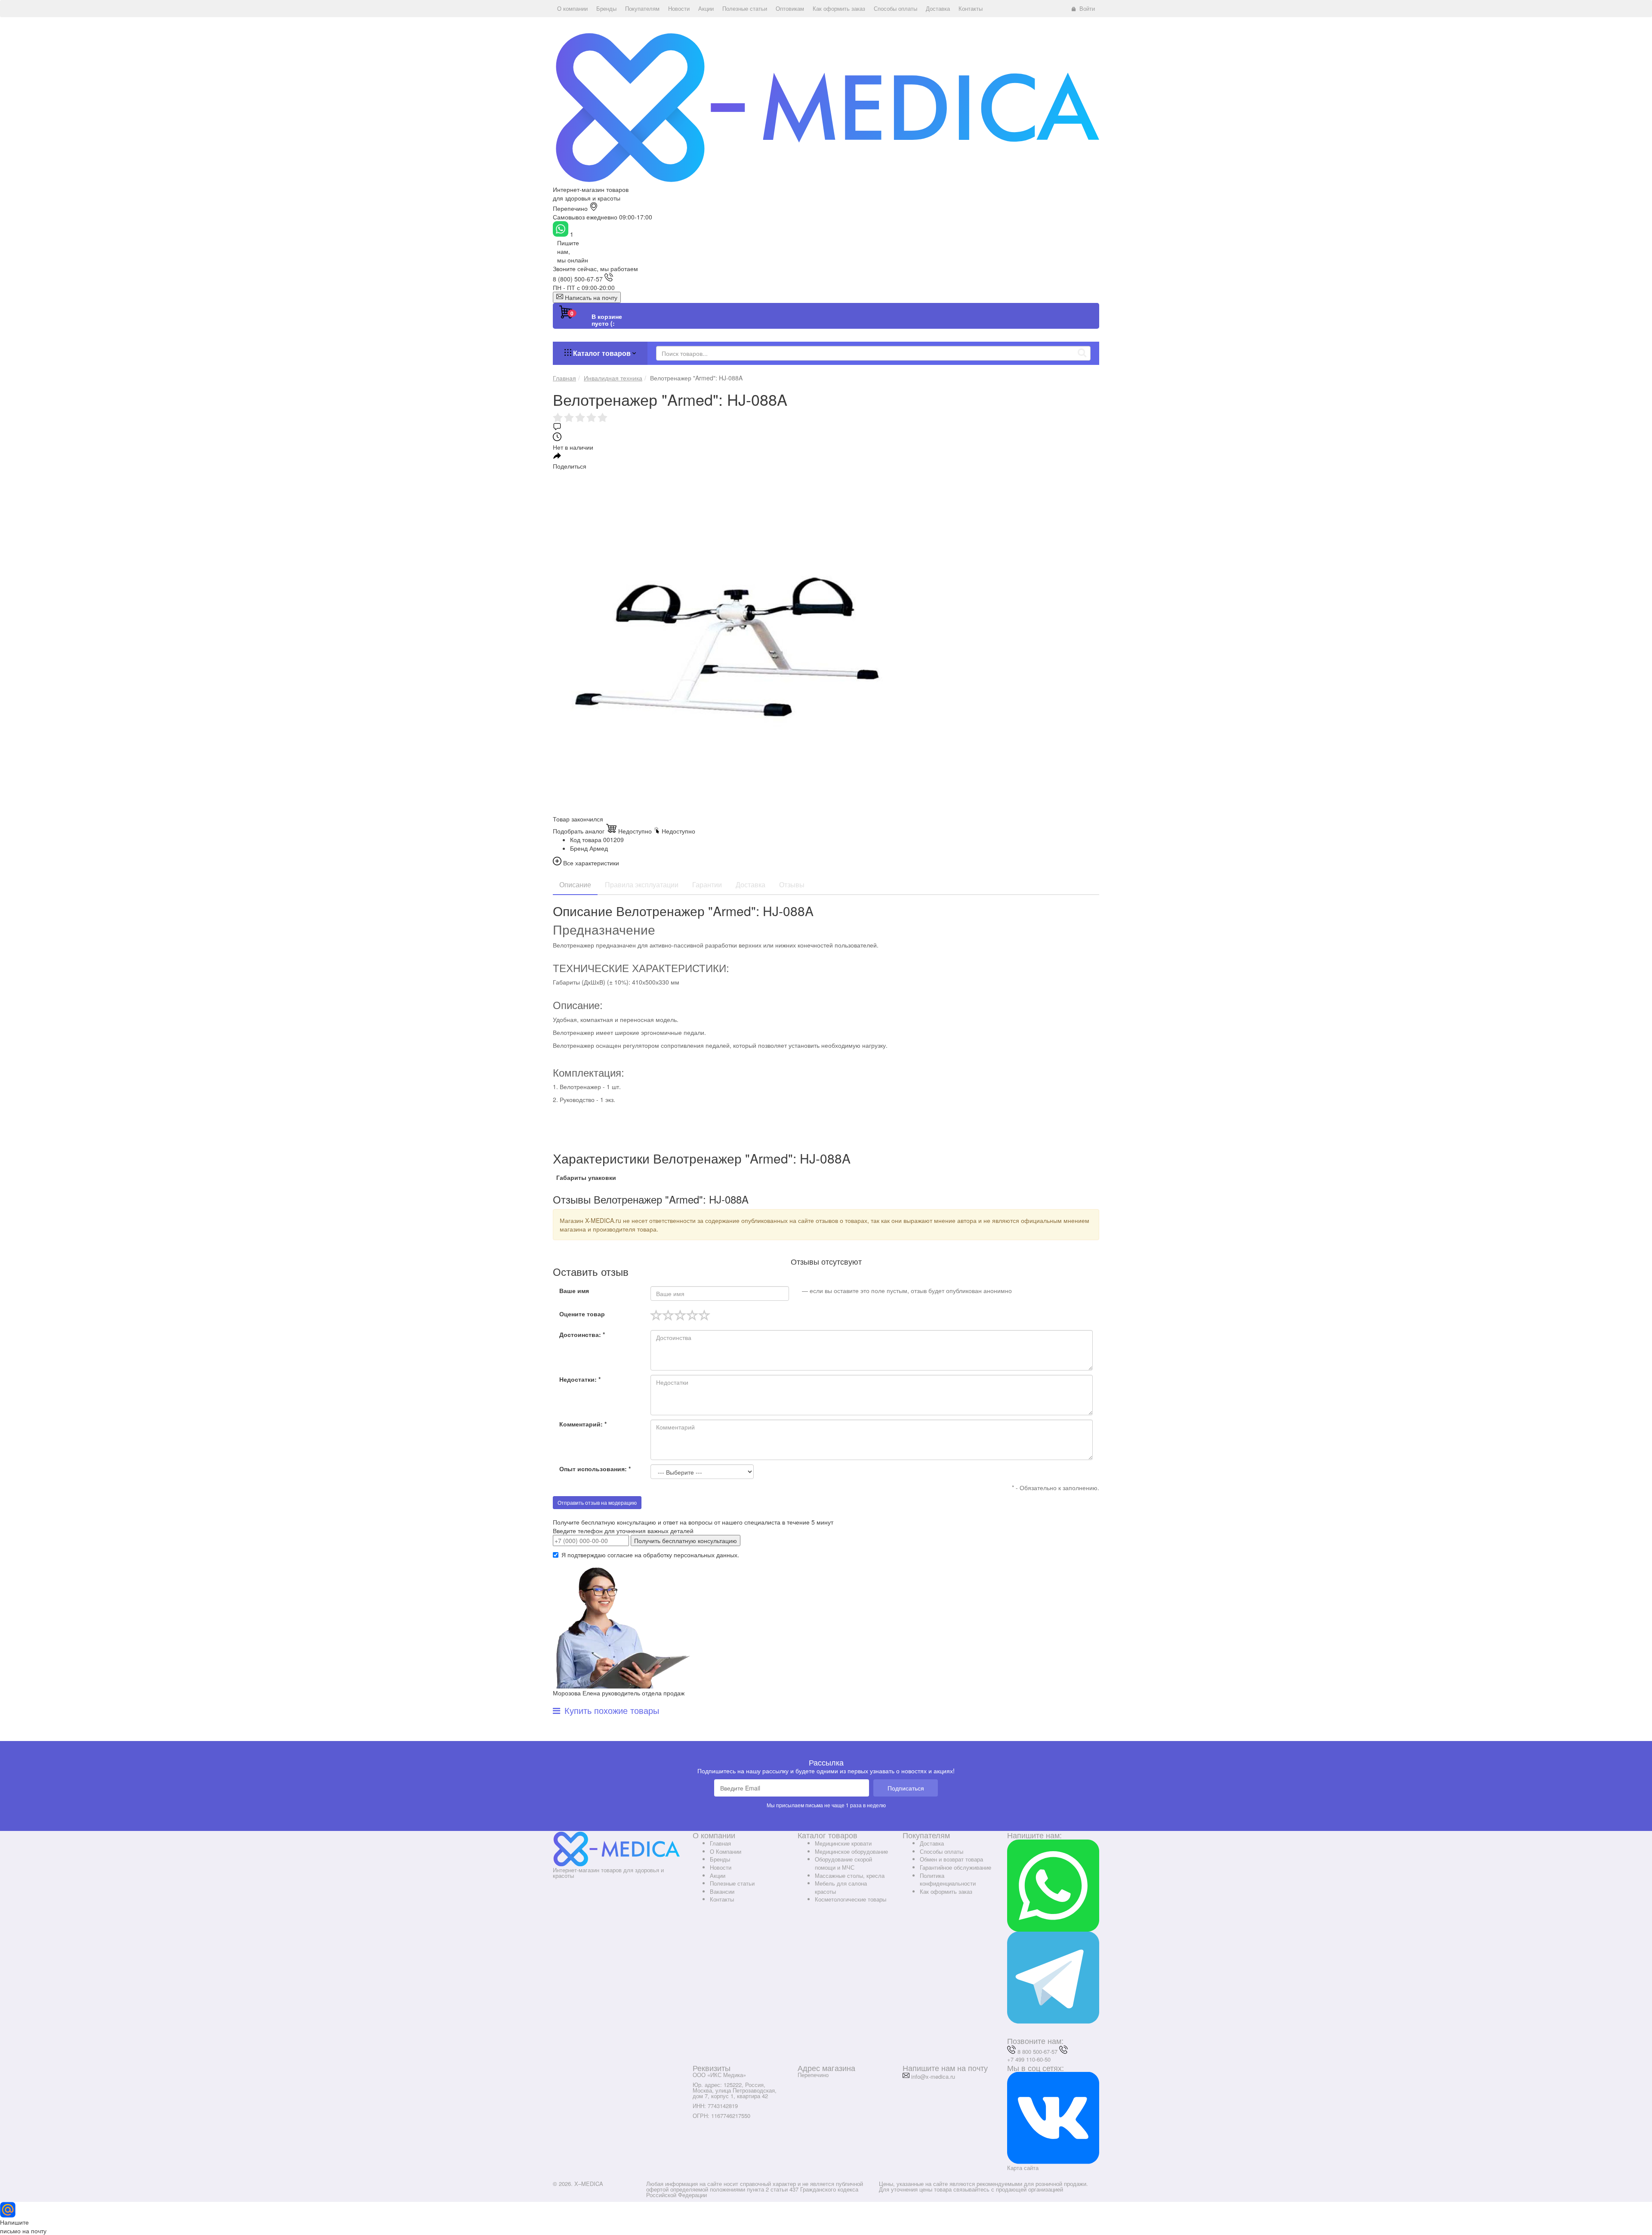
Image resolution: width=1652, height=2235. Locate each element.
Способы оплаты (942, 1851)
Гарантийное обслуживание (955, 1867)
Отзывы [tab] (792, 884)
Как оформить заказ (946, 1891)
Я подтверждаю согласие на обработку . (650, 1555)
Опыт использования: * (595, 1469)
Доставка (932, 1843)
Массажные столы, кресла (850, 1875)
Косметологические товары (851, 1899)
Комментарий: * (583, 1424)
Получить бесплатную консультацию (686, 1540)
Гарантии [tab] (707, 884)
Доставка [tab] (750, 884)
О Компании (726, 1851)
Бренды (720, 1859)
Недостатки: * (580, 1379)
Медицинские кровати (843, 1843)
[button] (572, 9)
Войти (1087, 8)
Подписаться (906, 1788)
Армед (599, 848)
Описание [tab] (575, 884)
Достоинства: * (582, 1334)
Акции (718, 1875)
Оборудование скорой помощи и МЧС (843, 1863)
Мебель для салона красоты (841, 1887)
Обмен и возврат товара (951, 1859)
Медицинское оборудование (851, 1851)
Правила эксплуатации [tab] (642, 884)
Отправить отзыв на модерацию (597, 1502)
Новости (721, 1867)
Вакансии (722, 1891)
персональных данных (706, 1555)
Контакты (722, 1899)
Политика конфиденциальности (948, 1880)
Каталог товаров (602, 353)
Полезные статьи (732, 1883)
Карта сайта (1023, 2168)
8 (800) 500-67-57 (578, 279)
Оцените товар (582, 1314)
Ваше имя (574, 1290)
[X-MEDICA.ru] (826, 107)
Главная (720, 1843)
